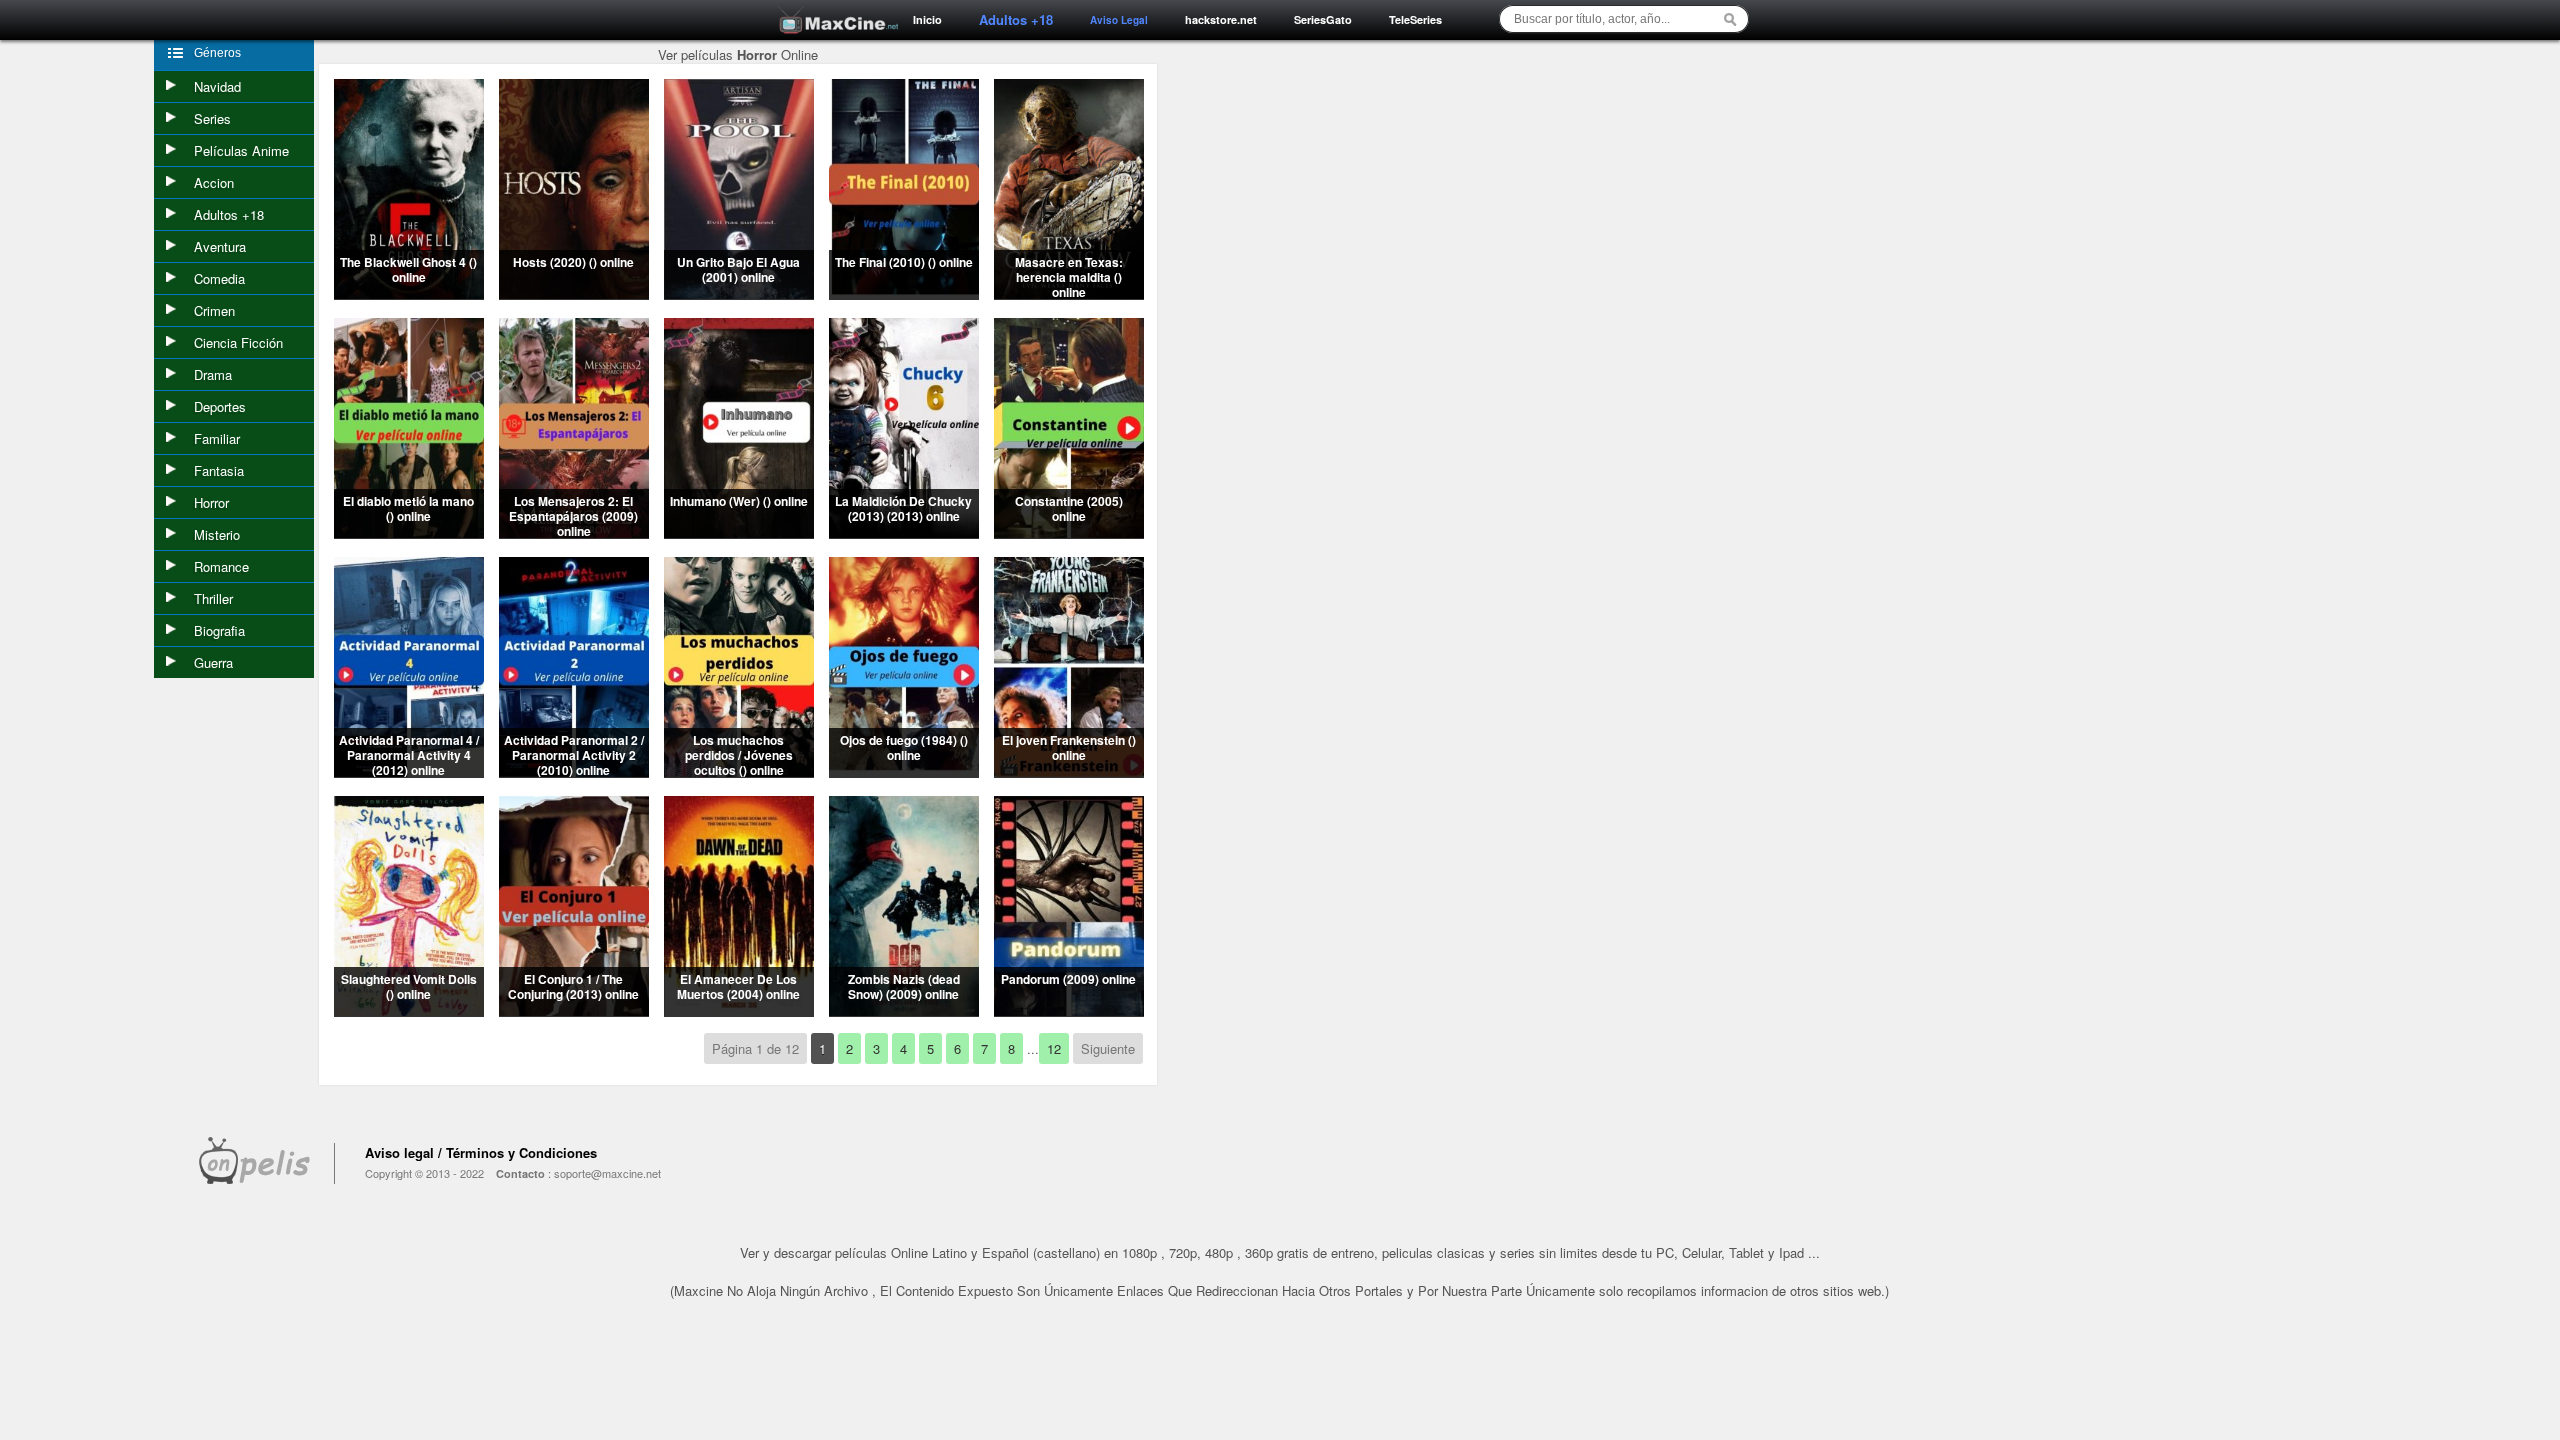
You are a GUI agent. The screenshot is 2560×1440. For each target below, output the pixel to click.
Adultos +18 (229, 214)
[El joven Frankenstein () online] (1069, 771)
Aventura (220, 246)
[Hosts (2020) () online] (574, 293)
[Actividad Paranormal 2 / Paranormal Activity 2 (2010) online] (574, 771)
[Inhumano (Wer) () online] (739, 532)
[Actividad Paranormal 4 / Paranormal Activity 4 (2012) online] (409, 771)
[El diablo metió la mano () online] (409, 532)
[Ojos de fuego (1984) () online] (904, 771)
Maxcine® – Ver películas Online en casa (833, 7)
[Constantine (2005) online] (1069, 532)
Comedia (219, 278)
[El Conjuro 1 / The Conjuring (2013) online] (574, 1010)
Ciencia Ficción (238, 342)
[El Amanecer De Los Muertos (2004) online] (739, 1010)
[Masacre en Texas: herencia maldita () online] (1069, 293)
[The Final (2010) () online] (904, 293)
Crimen (214, 310)
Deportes (220, 406)
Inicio (927, 19)
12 (1054, 1048)
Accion (214, 182)
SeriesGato (1323, 19)
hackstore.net (1221, 19)
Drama (213, 374)
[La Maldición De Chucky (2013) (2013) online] (904, 532)
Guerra (213, 662)
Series (212, 118)
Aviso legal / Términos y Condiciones (481, 1152)
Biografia (219, 630)
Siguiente (1108, 1048)
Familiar (217, 438)
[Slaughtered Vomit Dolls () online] (409, 1010)
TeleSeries (1415, 19)
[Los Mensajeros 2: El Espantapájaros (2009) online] (574, 532)
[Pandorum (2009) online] (1069, 1010)
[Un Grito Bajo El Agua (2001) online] (739, 293)
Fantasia (219, 470)
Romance (221, 566)
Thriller (213, 598)
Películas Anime (241, 150)
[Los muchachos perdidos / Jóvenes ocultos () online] (739, 771)
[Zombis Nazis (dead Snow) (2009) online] (904, 1010)
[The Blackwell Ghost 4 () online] (409, 293)
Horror (211, 502)
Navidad (217, 86)
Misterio (217, 534)
